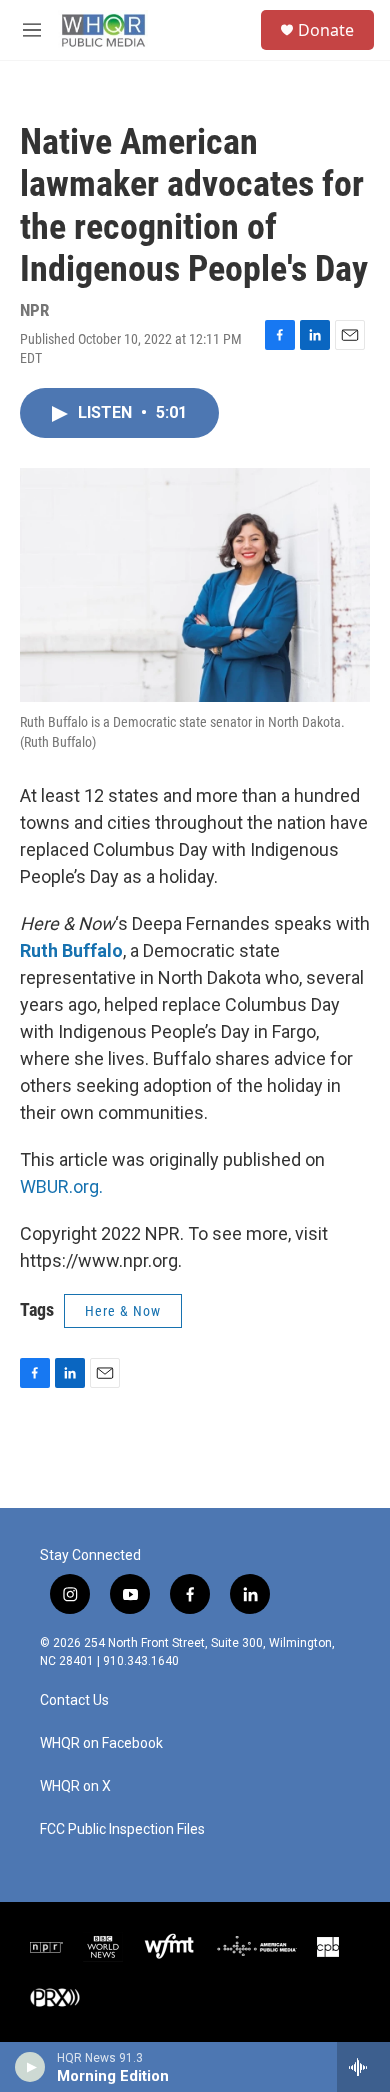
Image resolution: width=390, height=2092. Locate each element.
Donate (326, 30)
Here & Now (123, 1311)
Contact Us (74, 1700)
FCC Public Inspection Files (122, 1829)
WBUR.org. (61, 1186)
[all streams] (363, 2067)
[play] (30, 2067)
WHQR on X (75, 1786)
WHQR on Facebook (101, 1743)
